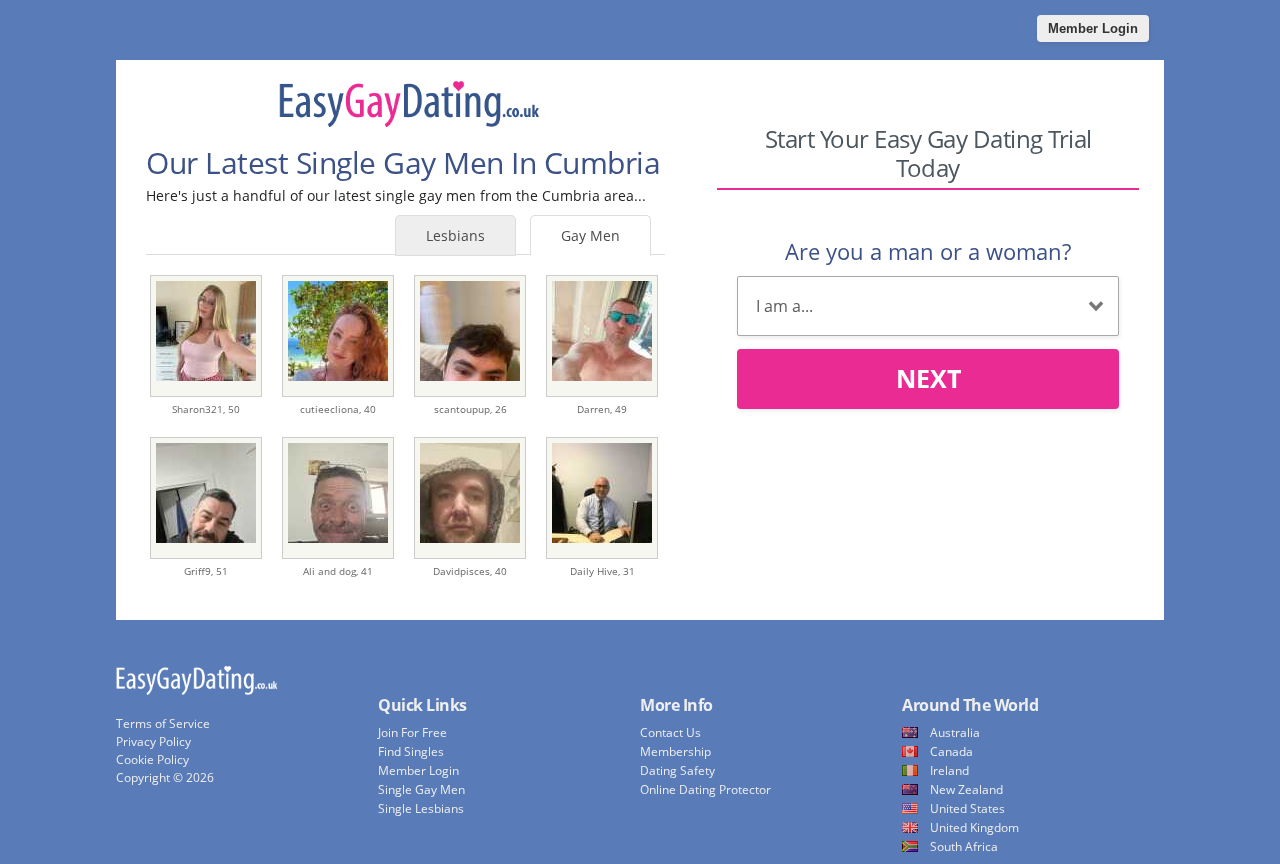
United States (967, 808)
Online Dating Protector (705, 789)
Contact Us (670, 732)
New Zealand (966, 789)
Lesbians (455, 235)
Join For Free (412, 732)
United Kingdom (974, 827)
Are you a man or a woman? (928, 251)
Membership (675, 751)
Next (928, 378)
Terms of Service (163, 723)
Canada (951, 751)
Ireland (949, 770)
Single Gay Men (421, 789)
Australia (955, 732)
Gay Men (590, 235)
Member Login (1093, 28)
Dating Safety (677, 770)
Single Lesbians (421, 808)
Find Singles (411, 751)
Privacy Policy (153, 741)
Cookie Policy (152, 759)
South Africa (964, 846)
